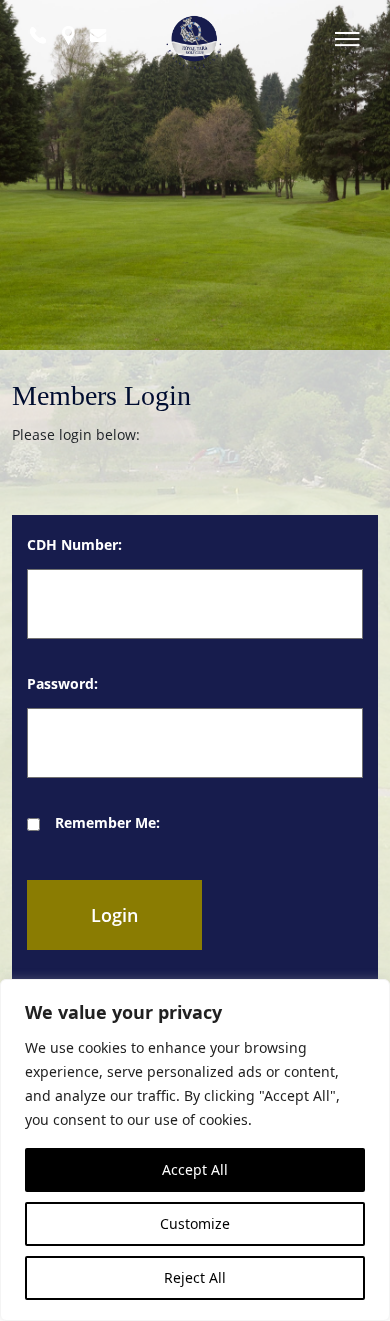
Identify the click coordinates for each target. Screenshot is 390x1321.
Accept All (195, 1169)
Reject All (195, 1277)
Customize (195, 1223)
